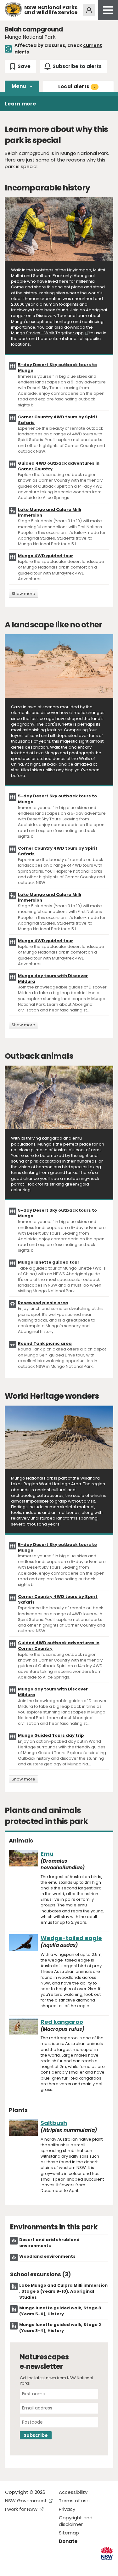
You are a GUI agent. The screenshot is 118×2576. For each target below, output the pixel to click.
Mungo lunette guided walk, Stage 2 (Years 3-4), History (60, 2328)
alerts (77, 86)
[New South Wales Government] (107, 2553)
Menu (19, 86)
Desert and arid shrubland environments (49, 2243)
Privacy (67, 2509)
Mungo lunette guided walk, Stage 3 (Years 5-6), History (60, 2311)
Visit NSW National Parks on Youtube (38, 2566)
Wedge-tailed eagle (71, 1938)
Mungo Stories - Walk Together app (47, 333)
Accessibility (73, 2492)
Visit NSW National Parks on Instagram (24, 2566)
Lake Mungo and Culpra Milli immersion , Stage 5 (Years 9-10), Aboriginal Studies (63, 2291)
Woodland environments (47, 2256)
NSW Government (26, 2501)
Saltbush (54, 2123)
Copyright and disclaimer (76, 2521)
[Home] (13, 10)
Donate (68, 2541)
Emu (47, 1854)
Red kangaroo (62, 2022)
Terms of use (74, 2501)
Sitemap (69, 2533)
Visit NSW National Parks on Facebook (11, 2566)
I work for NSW (21, 2509)
